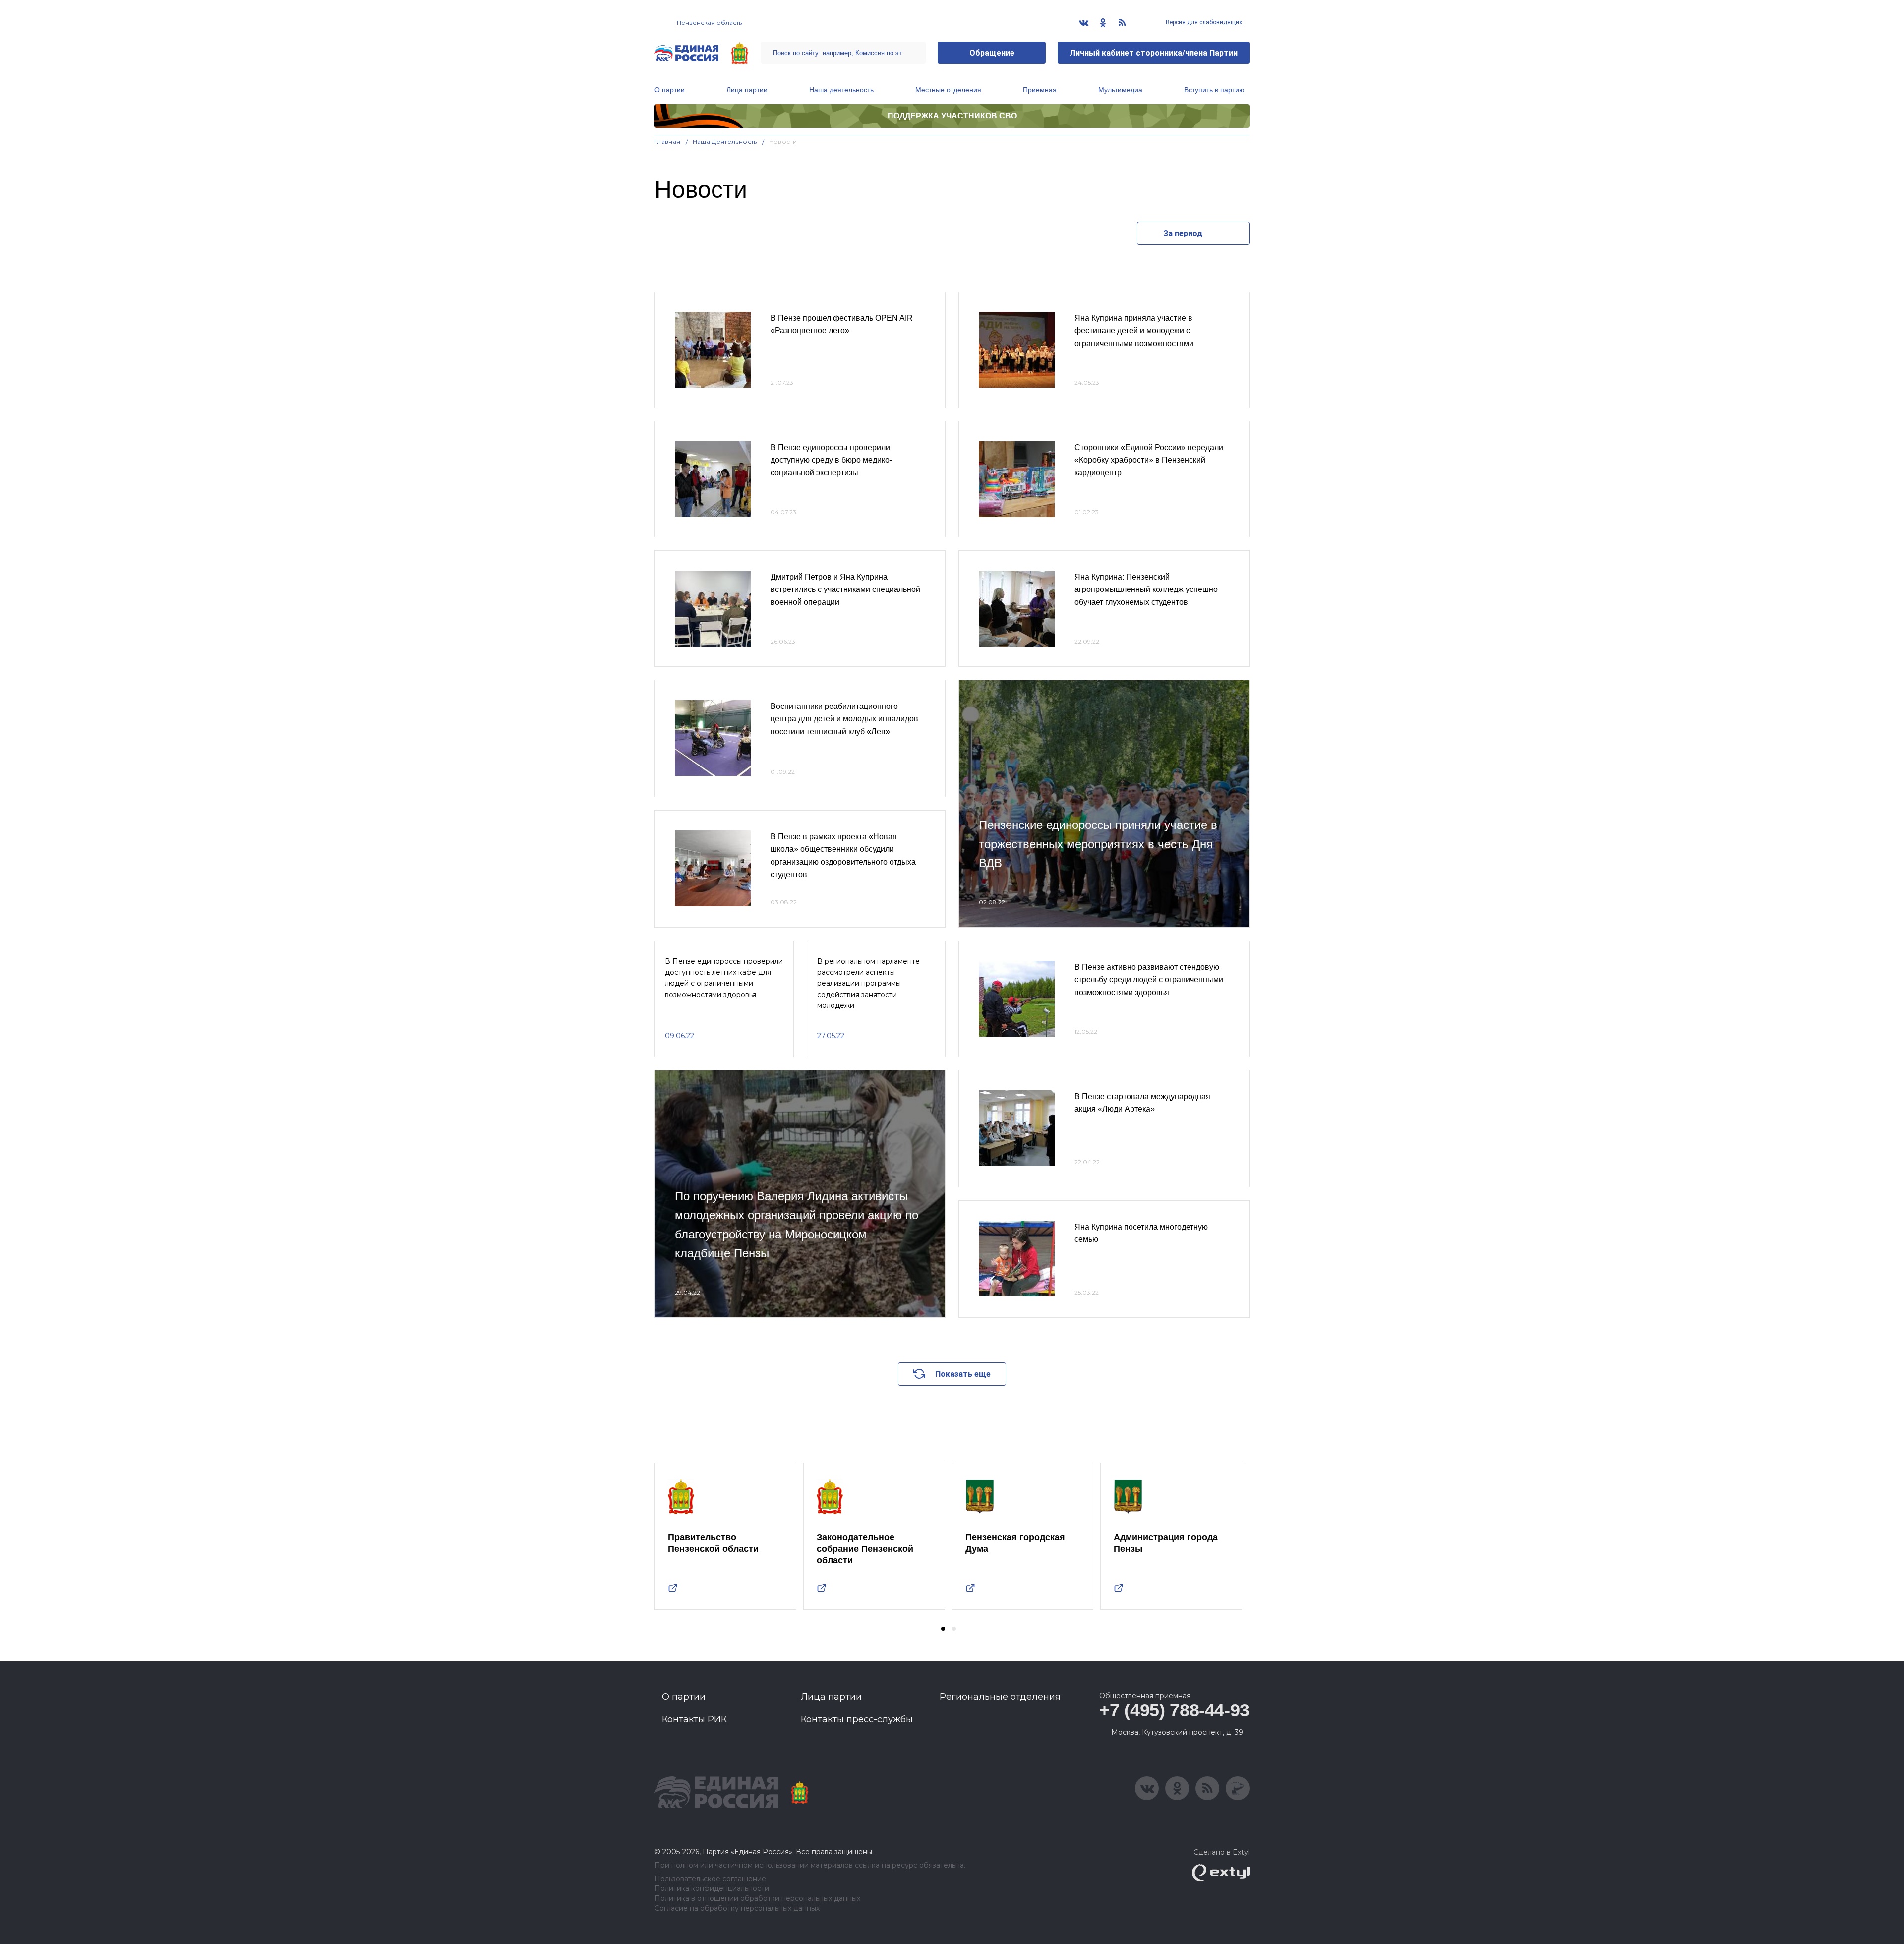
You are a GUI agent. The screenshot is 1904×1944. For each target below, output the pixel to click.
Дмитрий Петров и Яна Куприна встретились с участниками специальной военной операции (845, 589)
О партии (670, 90)
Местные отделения (948, 90)
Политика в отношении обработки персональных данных (757, 1899)
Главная (668, 142)
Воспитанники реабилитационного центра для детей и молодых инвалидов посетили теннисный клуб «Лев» (844, 719)
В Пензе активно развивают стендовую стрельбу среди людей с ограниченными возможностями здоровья (1149, 980)
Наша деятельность (841, 90)
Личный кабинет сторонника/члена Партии (1154, 53)
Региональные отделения (1000, 1697)
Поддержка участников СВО (952, 116)
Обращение (992, 53)
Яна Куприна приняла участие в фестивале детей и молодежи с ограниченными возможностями (1134, 331)
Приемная (1040, 90)
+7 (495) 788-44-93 (1174, 1710)
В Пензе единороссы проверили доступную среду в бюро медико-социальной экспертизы (831, 460)
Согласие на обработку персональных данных (737, 1909)
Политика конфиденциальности (712, 1889)
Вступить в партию (1214, 90)
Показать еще (963, 1374)
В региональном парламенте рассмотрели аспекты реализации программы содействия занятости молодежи (868, 984)
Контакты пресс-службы (857, 1719)
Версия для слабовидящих (1203, 22)
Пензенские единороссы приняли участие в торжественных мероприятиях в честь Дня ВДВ (1098, 844)
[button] (943, 1629)
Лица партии (747, 90)
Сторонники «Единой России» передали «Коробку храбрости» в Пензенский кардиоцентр (1149, 460)
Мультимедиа (1120, 90)
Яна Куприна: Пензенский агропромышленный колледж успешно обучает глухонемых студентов (1146, 589)
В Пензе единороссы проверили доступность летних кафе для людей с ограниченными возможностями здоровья (724, 978)
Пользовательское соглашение (710, 1879)
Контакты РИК (694, 1719)
